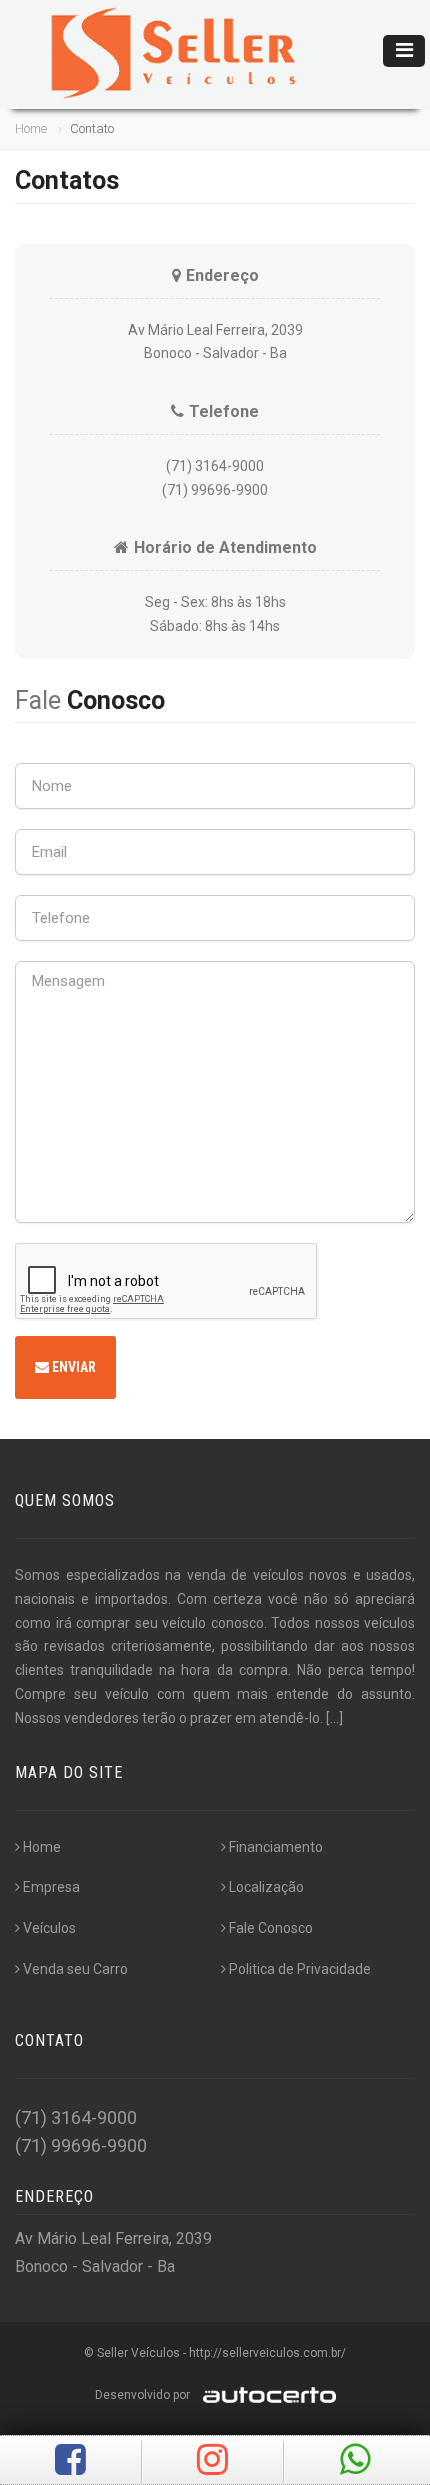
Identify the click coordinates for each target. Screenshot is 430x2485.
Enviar (72, 1367)
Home (31, 128)
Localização (266, 1887)
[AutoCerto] (264, 2395)
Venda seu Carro (75, 1969)
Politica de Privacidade (300, 1969)
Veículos (49, 1928)
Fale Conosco (271, 1928)
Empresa (51, 1887)
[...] (334, 1718)
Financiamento (276, 1847)
